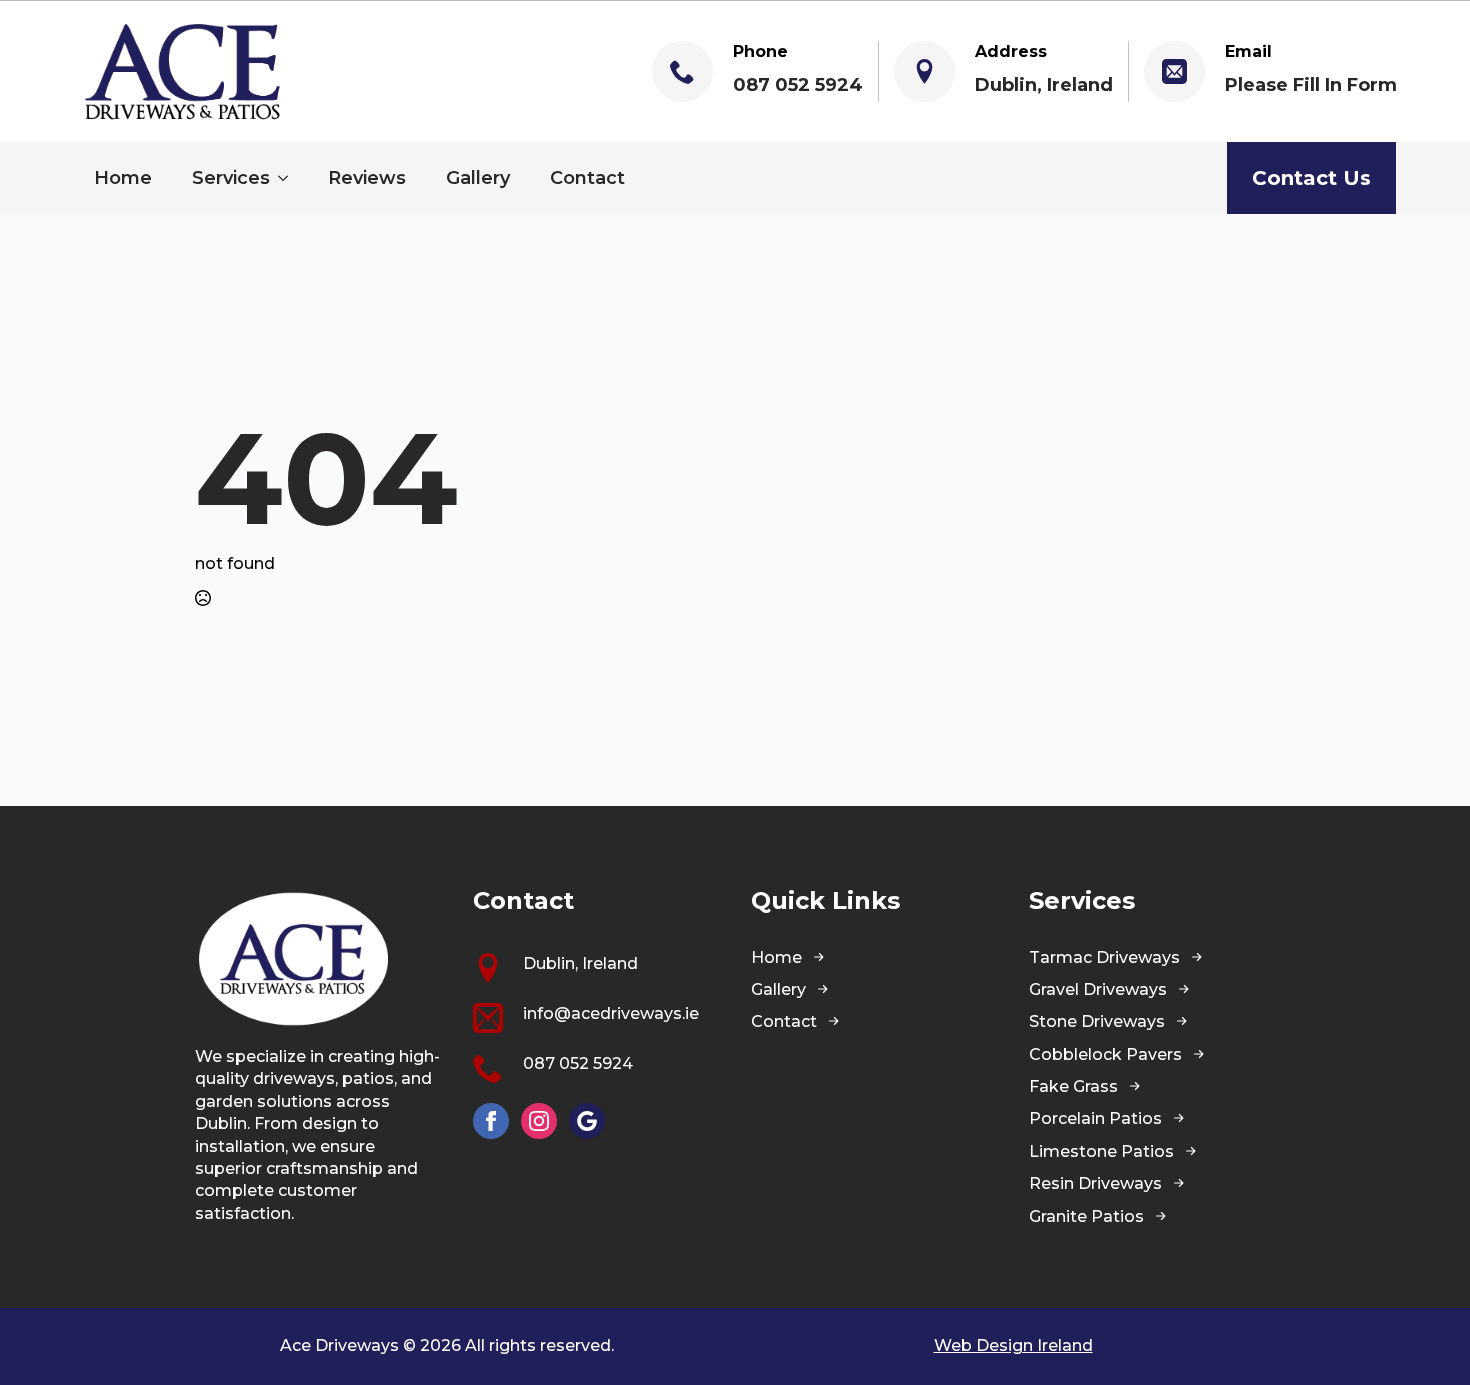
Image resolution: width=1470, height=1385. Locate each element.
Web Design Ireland (1013, 1345)
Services (231, 178)
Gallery (478, 178)
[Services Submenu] (289, 178)
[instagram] (539, 1121)
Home (123, 178)
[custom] (587, 1121)
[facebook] (491, 1121)
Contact (587, 178)
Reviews (367, 178)
